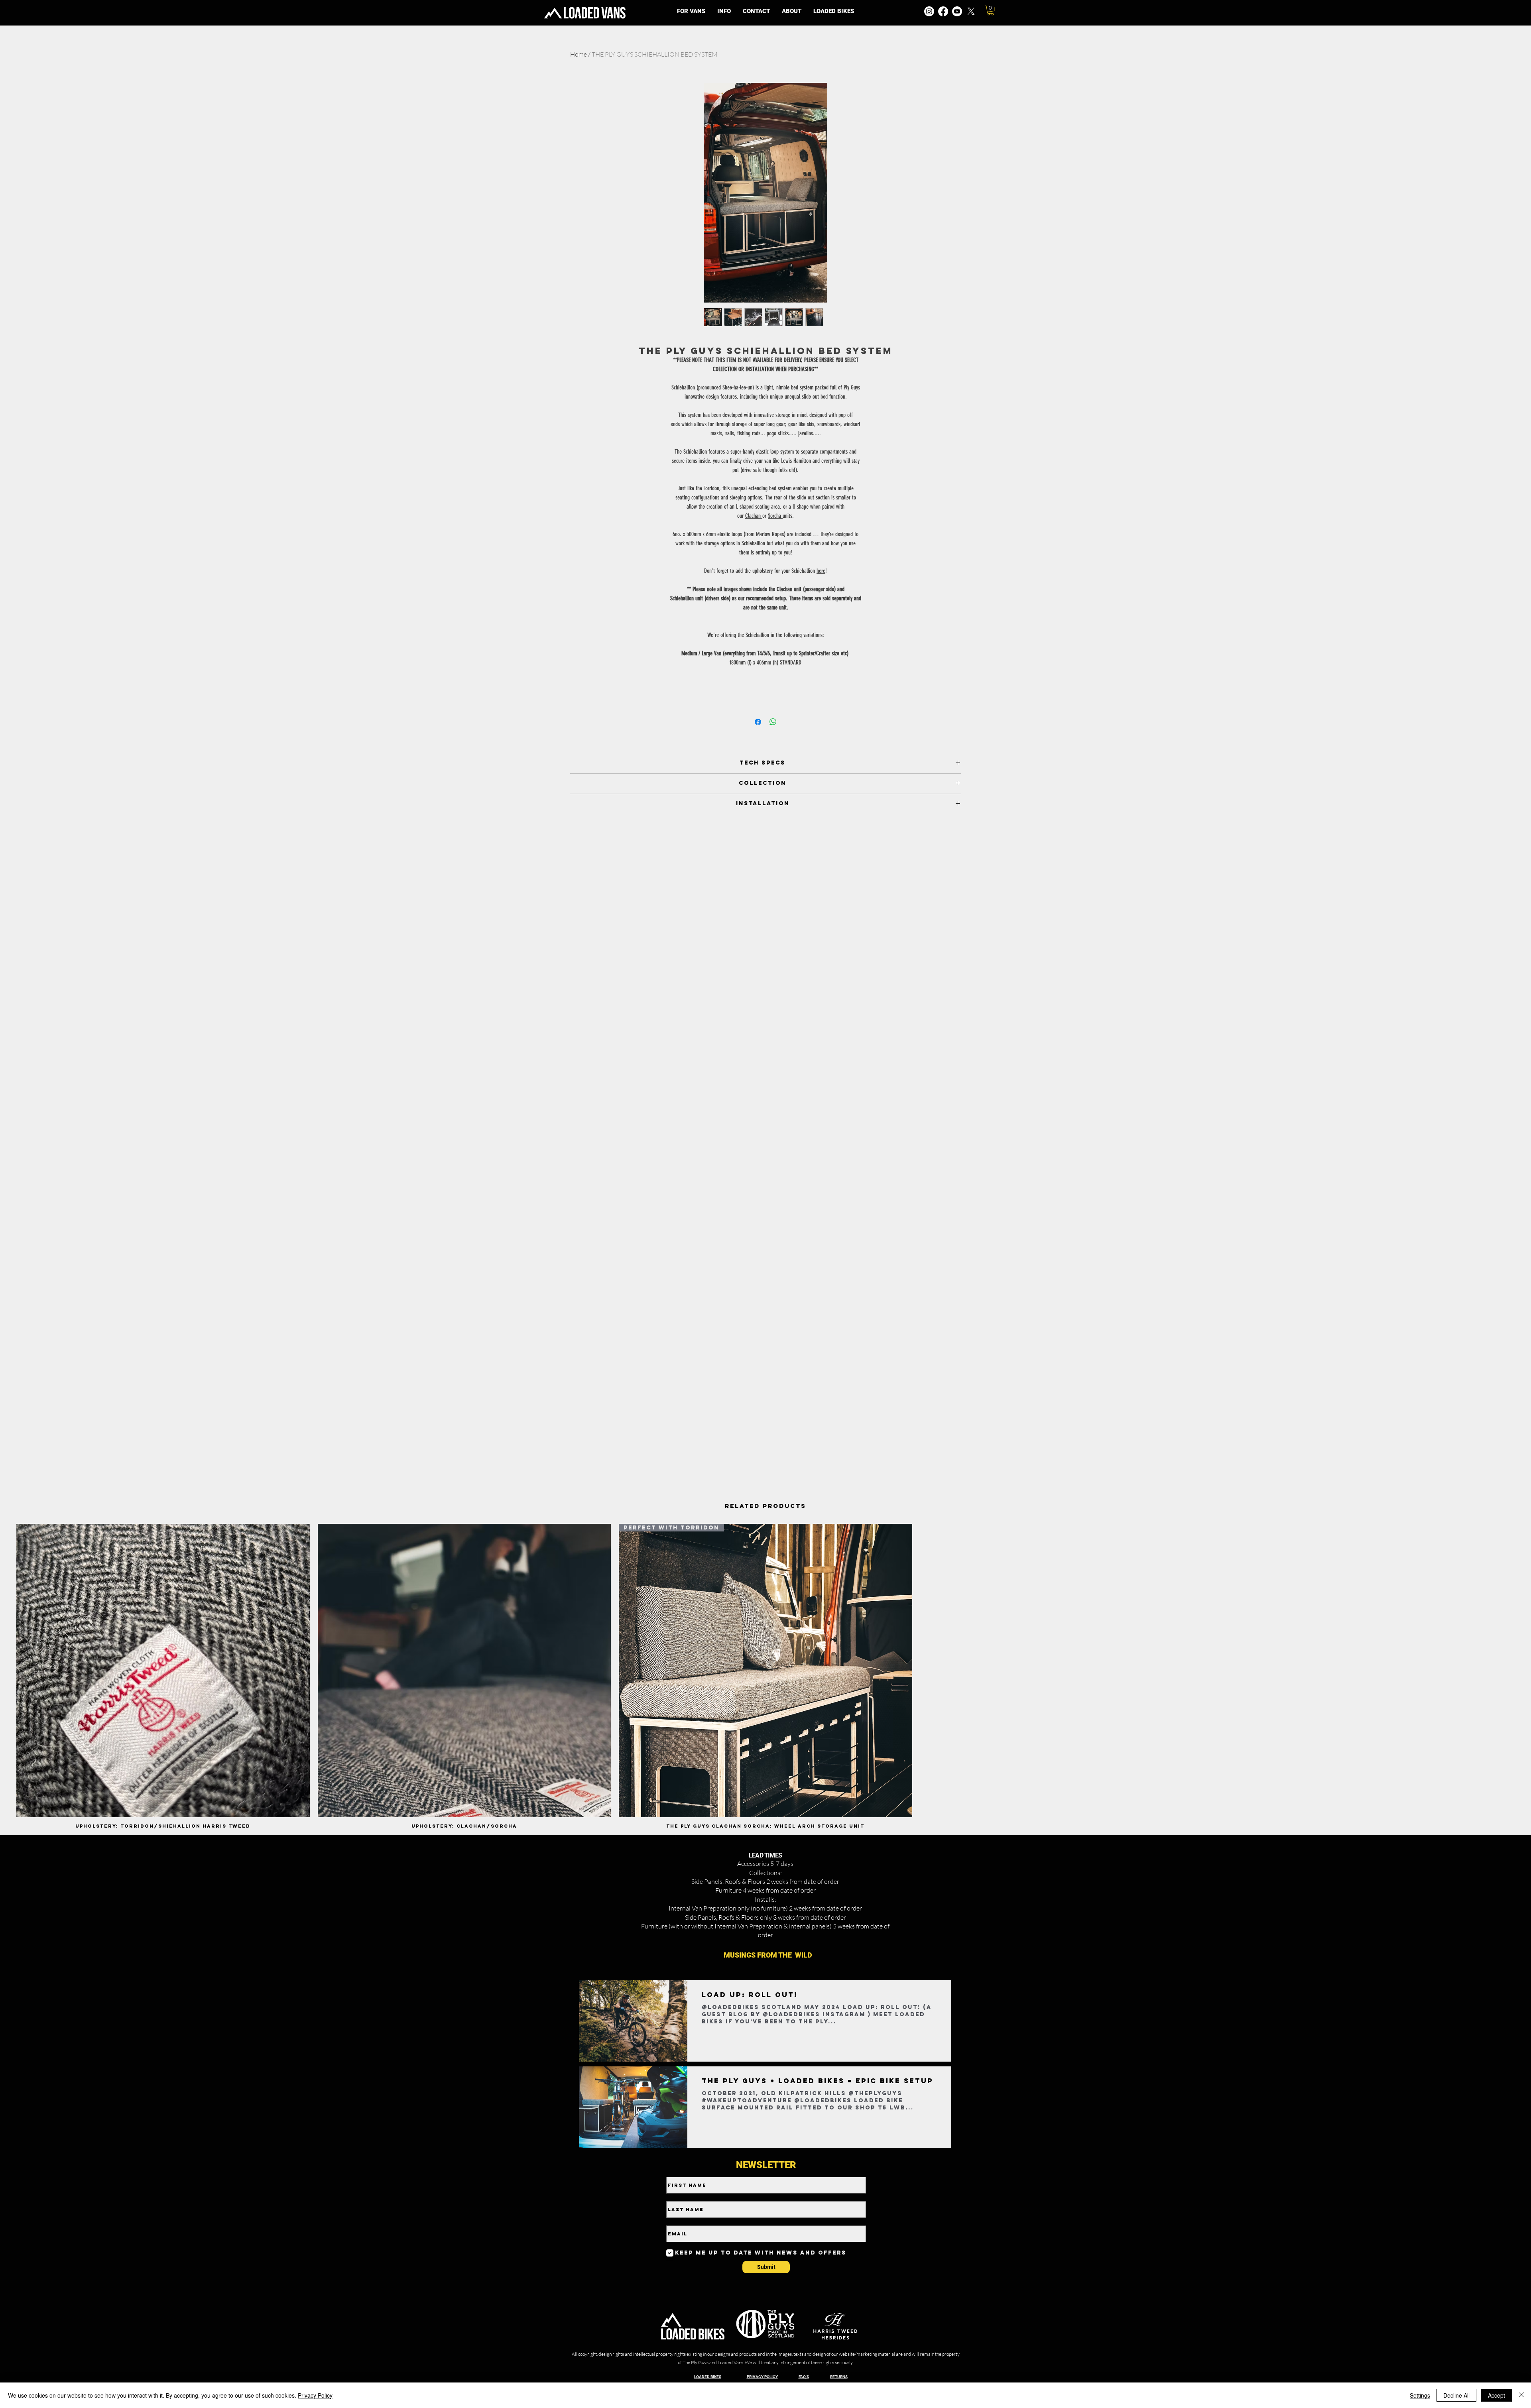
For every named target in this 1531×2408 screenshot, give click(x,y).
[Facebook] (943, 11)
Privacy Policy (315, 2395)
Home (579, 54)
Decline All (1456, 2395)
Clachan (754, 516)
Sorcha (775, 516)
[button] (724, 11)
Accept (1497, 2395)
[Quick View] (163, 1671)
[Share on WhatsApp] (773, 722)
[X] (971, 11)
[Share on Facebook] (758, 722)
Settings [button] (1420, 2395)
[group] (765, 1676)
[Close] (1521, 2395)
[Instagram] (929, 11)
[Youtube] (957, 11)
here (821, 571)
